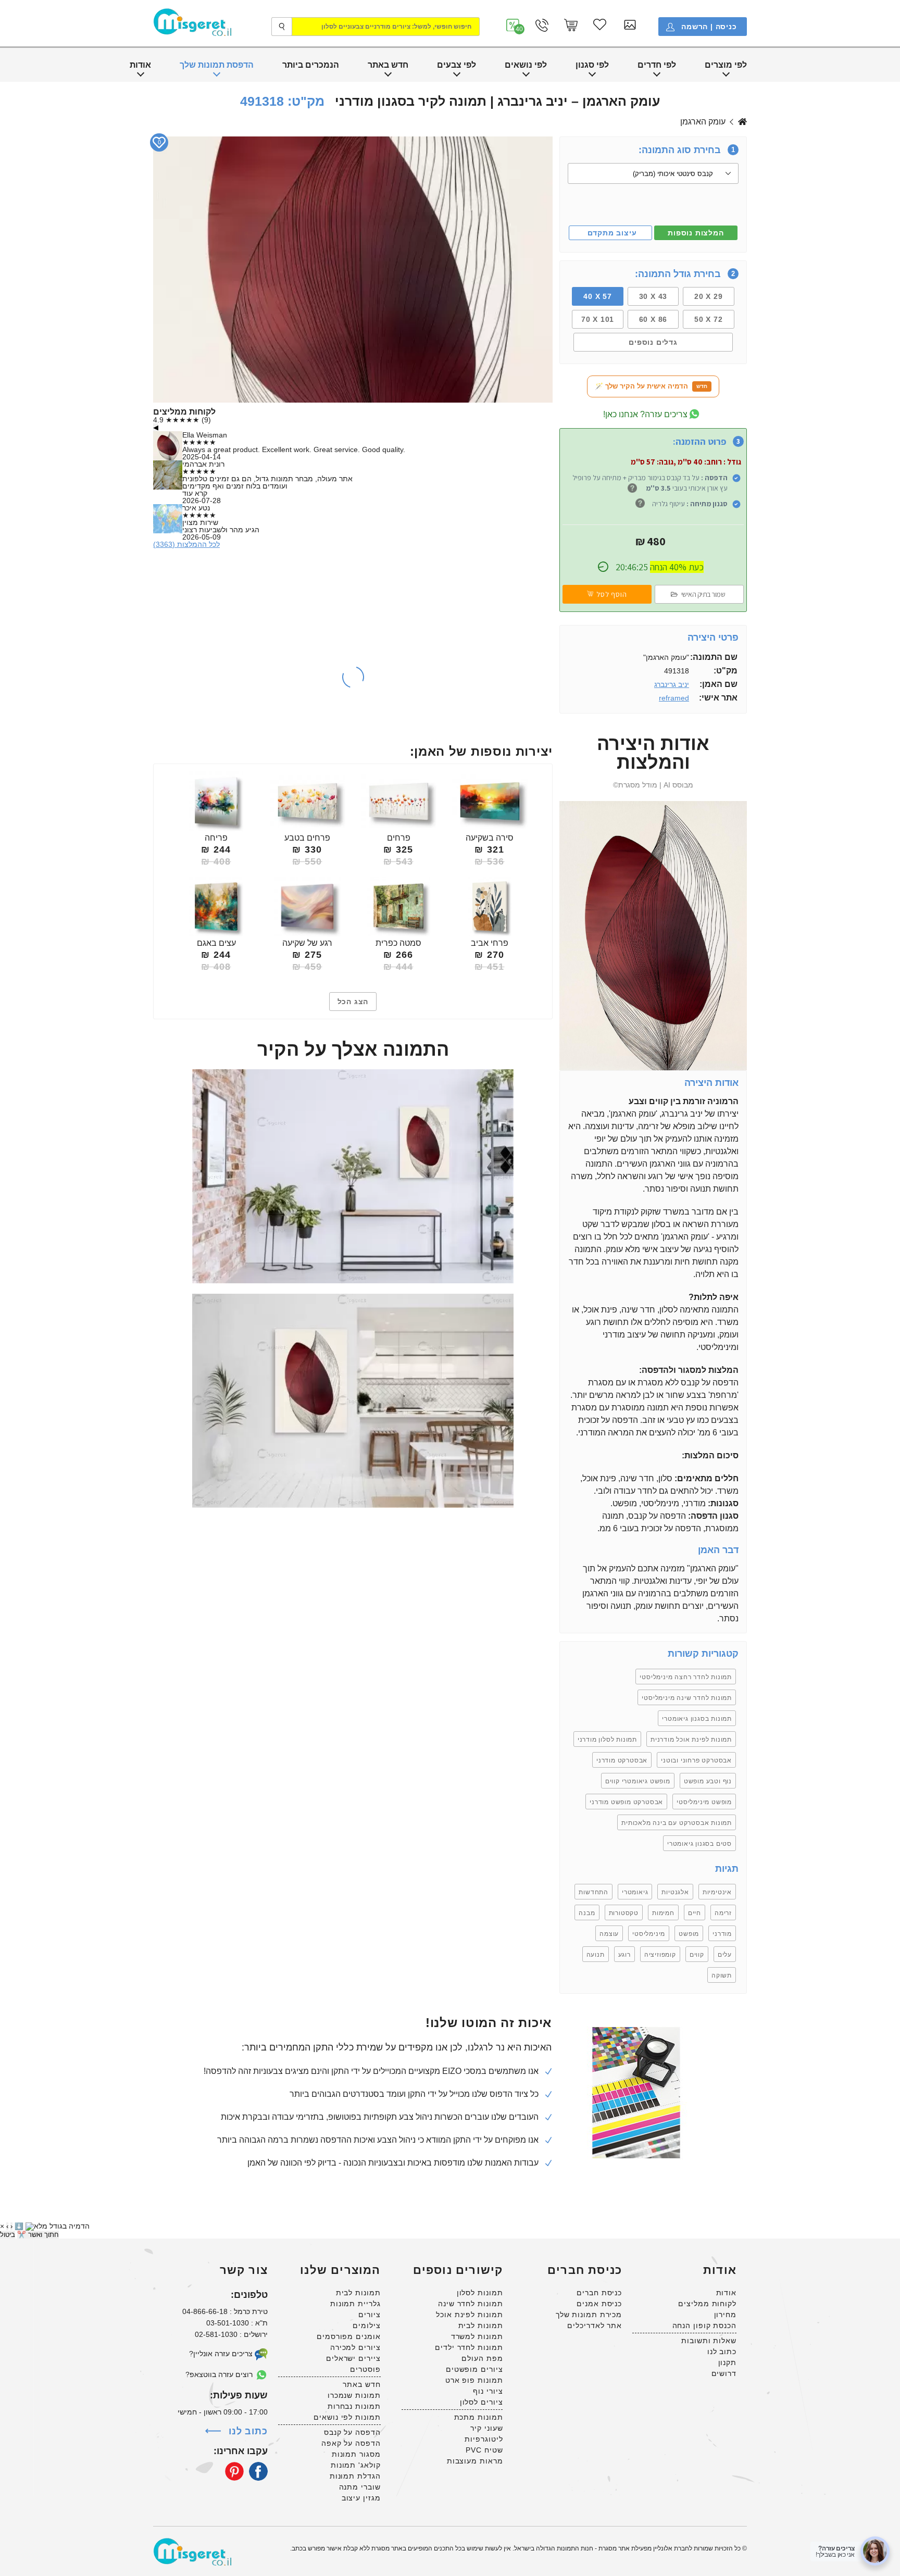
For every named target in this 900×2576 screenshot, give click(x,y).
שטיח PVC (484, 2450)
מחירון (725, 2315)
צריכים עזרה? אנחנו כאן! (645, 414)
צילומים (366, 2325)
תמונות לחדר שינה (470, 2304)
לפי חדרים (657, 65)
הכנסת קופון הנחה (704, 2325)
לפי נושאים (526, 65)
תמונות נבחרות (354, 2406)
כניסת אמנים (599, 2304)
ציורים (369, 2315)
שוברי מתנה (360, 2487)
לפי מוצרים (726, 65)
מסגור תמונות (356, 2454)
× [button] (2, 2226)
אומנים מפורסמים (349, 2336)
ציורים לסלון (482, 2402)
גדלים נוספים (653, 342)
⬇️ (19, 2226)
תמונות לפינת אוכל (469, 2315)
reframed (674, 698)
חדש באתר (388, 65)
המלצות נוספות (696, 233)
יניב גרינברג (742, 122)
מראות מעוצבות (475, 2461)
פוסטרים (365, 2369)
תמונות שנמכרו (354, 2395)
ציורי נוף (488, 2391)
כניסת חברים (599, 2293)
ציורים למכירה (355, 2347)
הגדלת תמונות (355, 2476)
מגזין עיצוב (361, 2498)
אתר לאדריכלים (595, 2325)
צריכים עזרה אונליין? (222, 2354)
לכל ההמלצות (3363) (186, 544)
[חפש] (282, 27)
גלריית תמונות (355, 2304)
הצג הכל (353, 1002)
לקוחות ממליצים (707, 2304)
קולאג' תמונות (356, 2465)
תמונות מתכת (479, 2417)
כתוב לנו (722, 2352)
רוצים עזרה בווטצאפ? (220, 2374)
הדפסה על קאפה (351, 2443)
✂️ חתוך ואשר (38, 2235)
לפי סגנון (592, 65)
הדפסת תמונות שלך (217, 65)
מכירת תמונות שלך (589, 2315)
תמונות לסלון (480, 2293)
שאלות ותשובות (709, 2341)
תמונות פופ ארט (474, 2380)
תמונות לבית (481, 2325)
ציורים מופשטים (474, 2369)
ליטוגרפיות (484, 2439)
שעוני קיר (486, 2428)
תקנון (728, 2362)
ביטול (8, 2235)
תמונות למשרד (477, 2336)
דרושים (724, 2373)
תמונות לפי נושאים (347, 2417)
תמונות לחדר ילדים (469, 2347)
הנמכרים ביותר (311, 65)
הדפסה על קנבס (352, 2432)
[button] (513, 25)
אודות (140, 65)
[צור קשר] (542, 25)
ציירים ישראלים (353, 2358)
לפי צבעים (457, 65)
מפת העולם (482, 2358)
